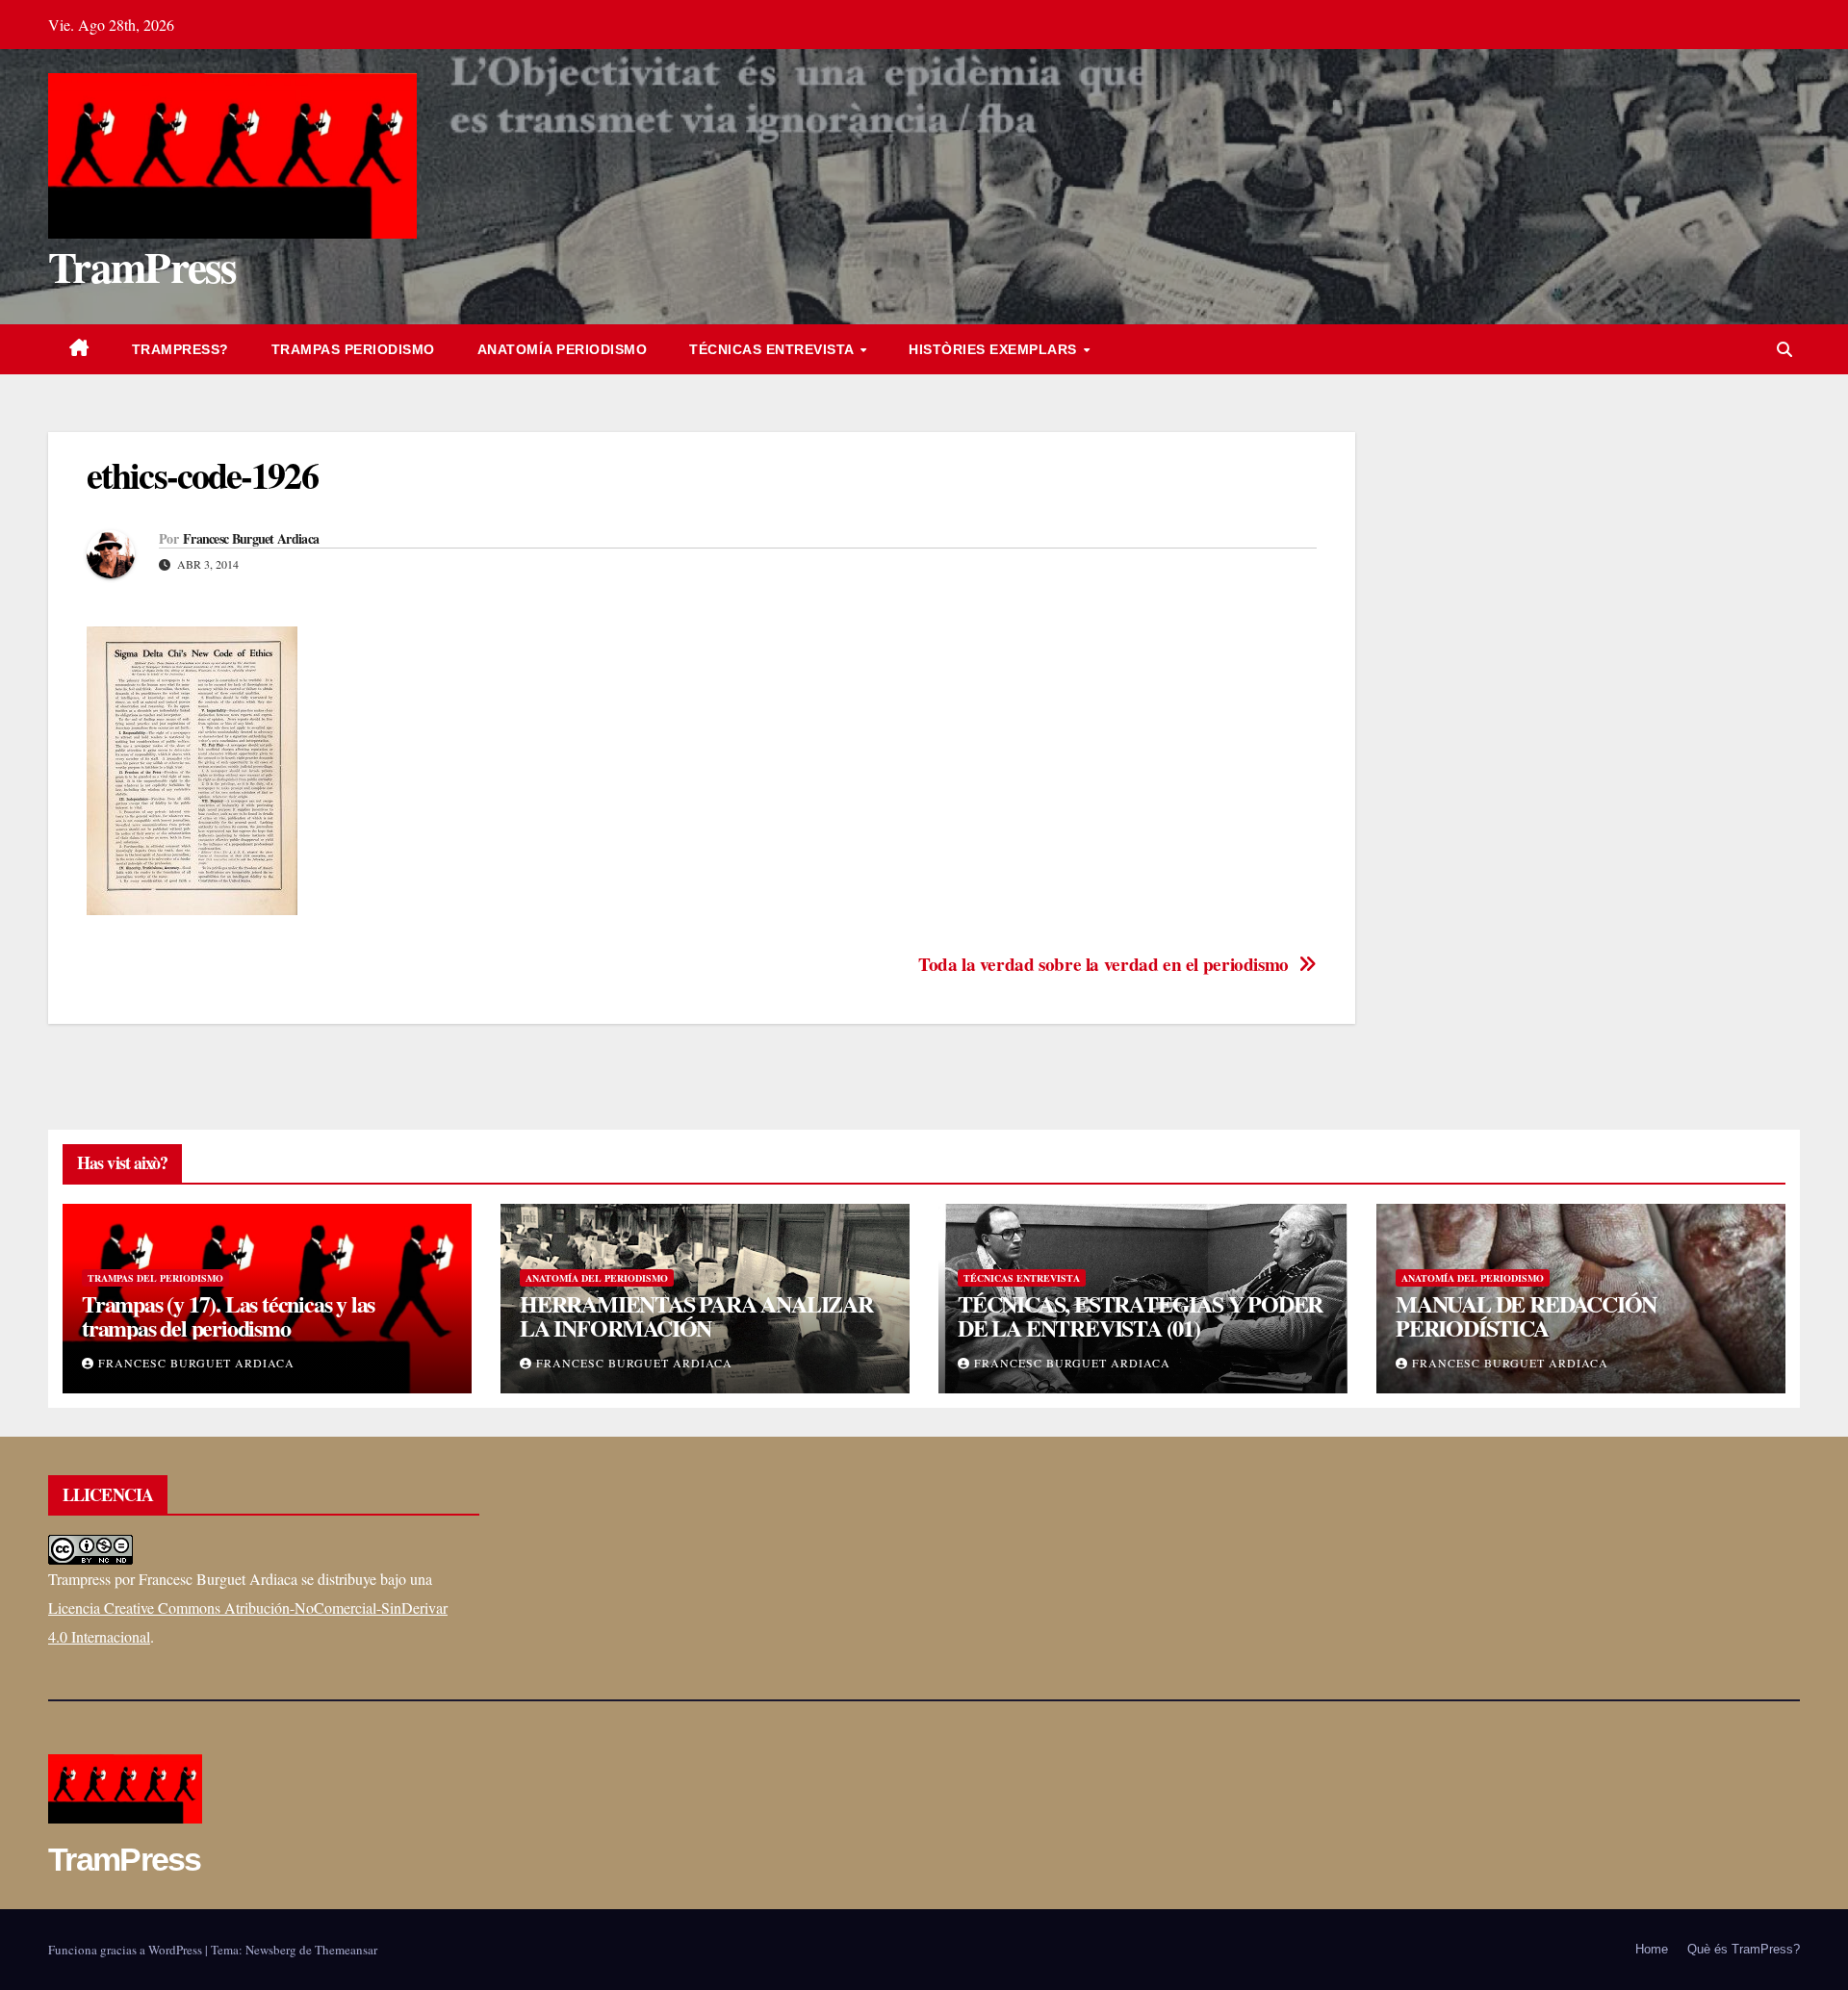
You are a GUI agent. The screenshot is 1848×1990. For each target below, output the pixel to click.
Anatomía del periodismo (597, 1278)
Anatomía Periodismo (563, 349)
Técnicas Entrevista (773, 349)
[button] (1784, 349)
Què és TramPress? (1744, 1949)
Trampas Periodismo (353, 349)
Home (1652, 1949)
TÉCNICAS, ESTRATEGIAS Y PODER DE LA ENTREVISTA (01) (1140, 1315)
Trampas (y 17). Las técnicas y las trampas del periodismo (228, 1315)
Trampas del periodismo (155, 1278)
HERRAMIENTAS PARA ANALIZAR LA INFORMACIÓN (696, 1315)
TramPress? (180, 349)
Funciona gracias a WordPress (127, 1950)
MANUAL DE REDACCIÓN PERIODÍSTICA (1526, 1315)
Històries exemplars (995, 349)
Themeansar (346, 1950)
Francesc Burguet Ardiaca (251, 539)
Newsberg (271, 1950)
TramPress (142, 266)
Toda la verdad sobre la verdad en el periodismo (1104, 965)
